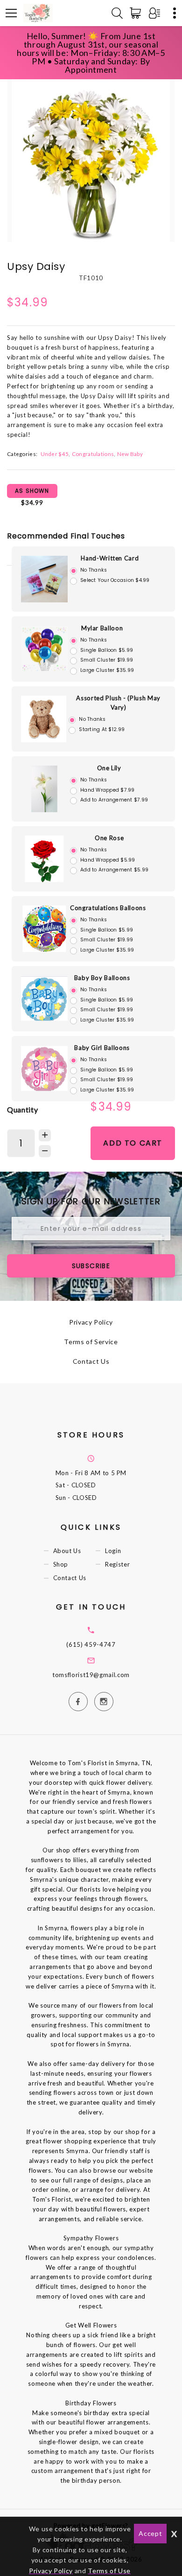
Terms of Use (109, 2571)
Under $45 (55, 454)
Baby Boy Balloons (102, 978)
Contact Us (91, 1361)
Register (117, 1564)
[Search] (117, 13)
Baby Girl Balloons (102, 1048)
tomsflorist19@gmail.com (91, 1675)
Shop (61, 1564)
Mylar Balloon (102, 628)
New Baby (130, 454)
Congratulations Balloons (108, 908)
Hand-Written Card (110, 558)
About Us (67, 1551)
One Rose (109, 838)
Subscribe (91, 1266)
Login (113, 1551)
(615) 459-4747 (91, 1644)
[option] (91, 159)
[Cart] (137, 13)
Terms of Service (91, 1342)
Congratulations (93, 454)
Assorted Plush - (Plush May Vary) (118, 703)
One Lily (109, 768)
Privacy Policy (91, 1322)
